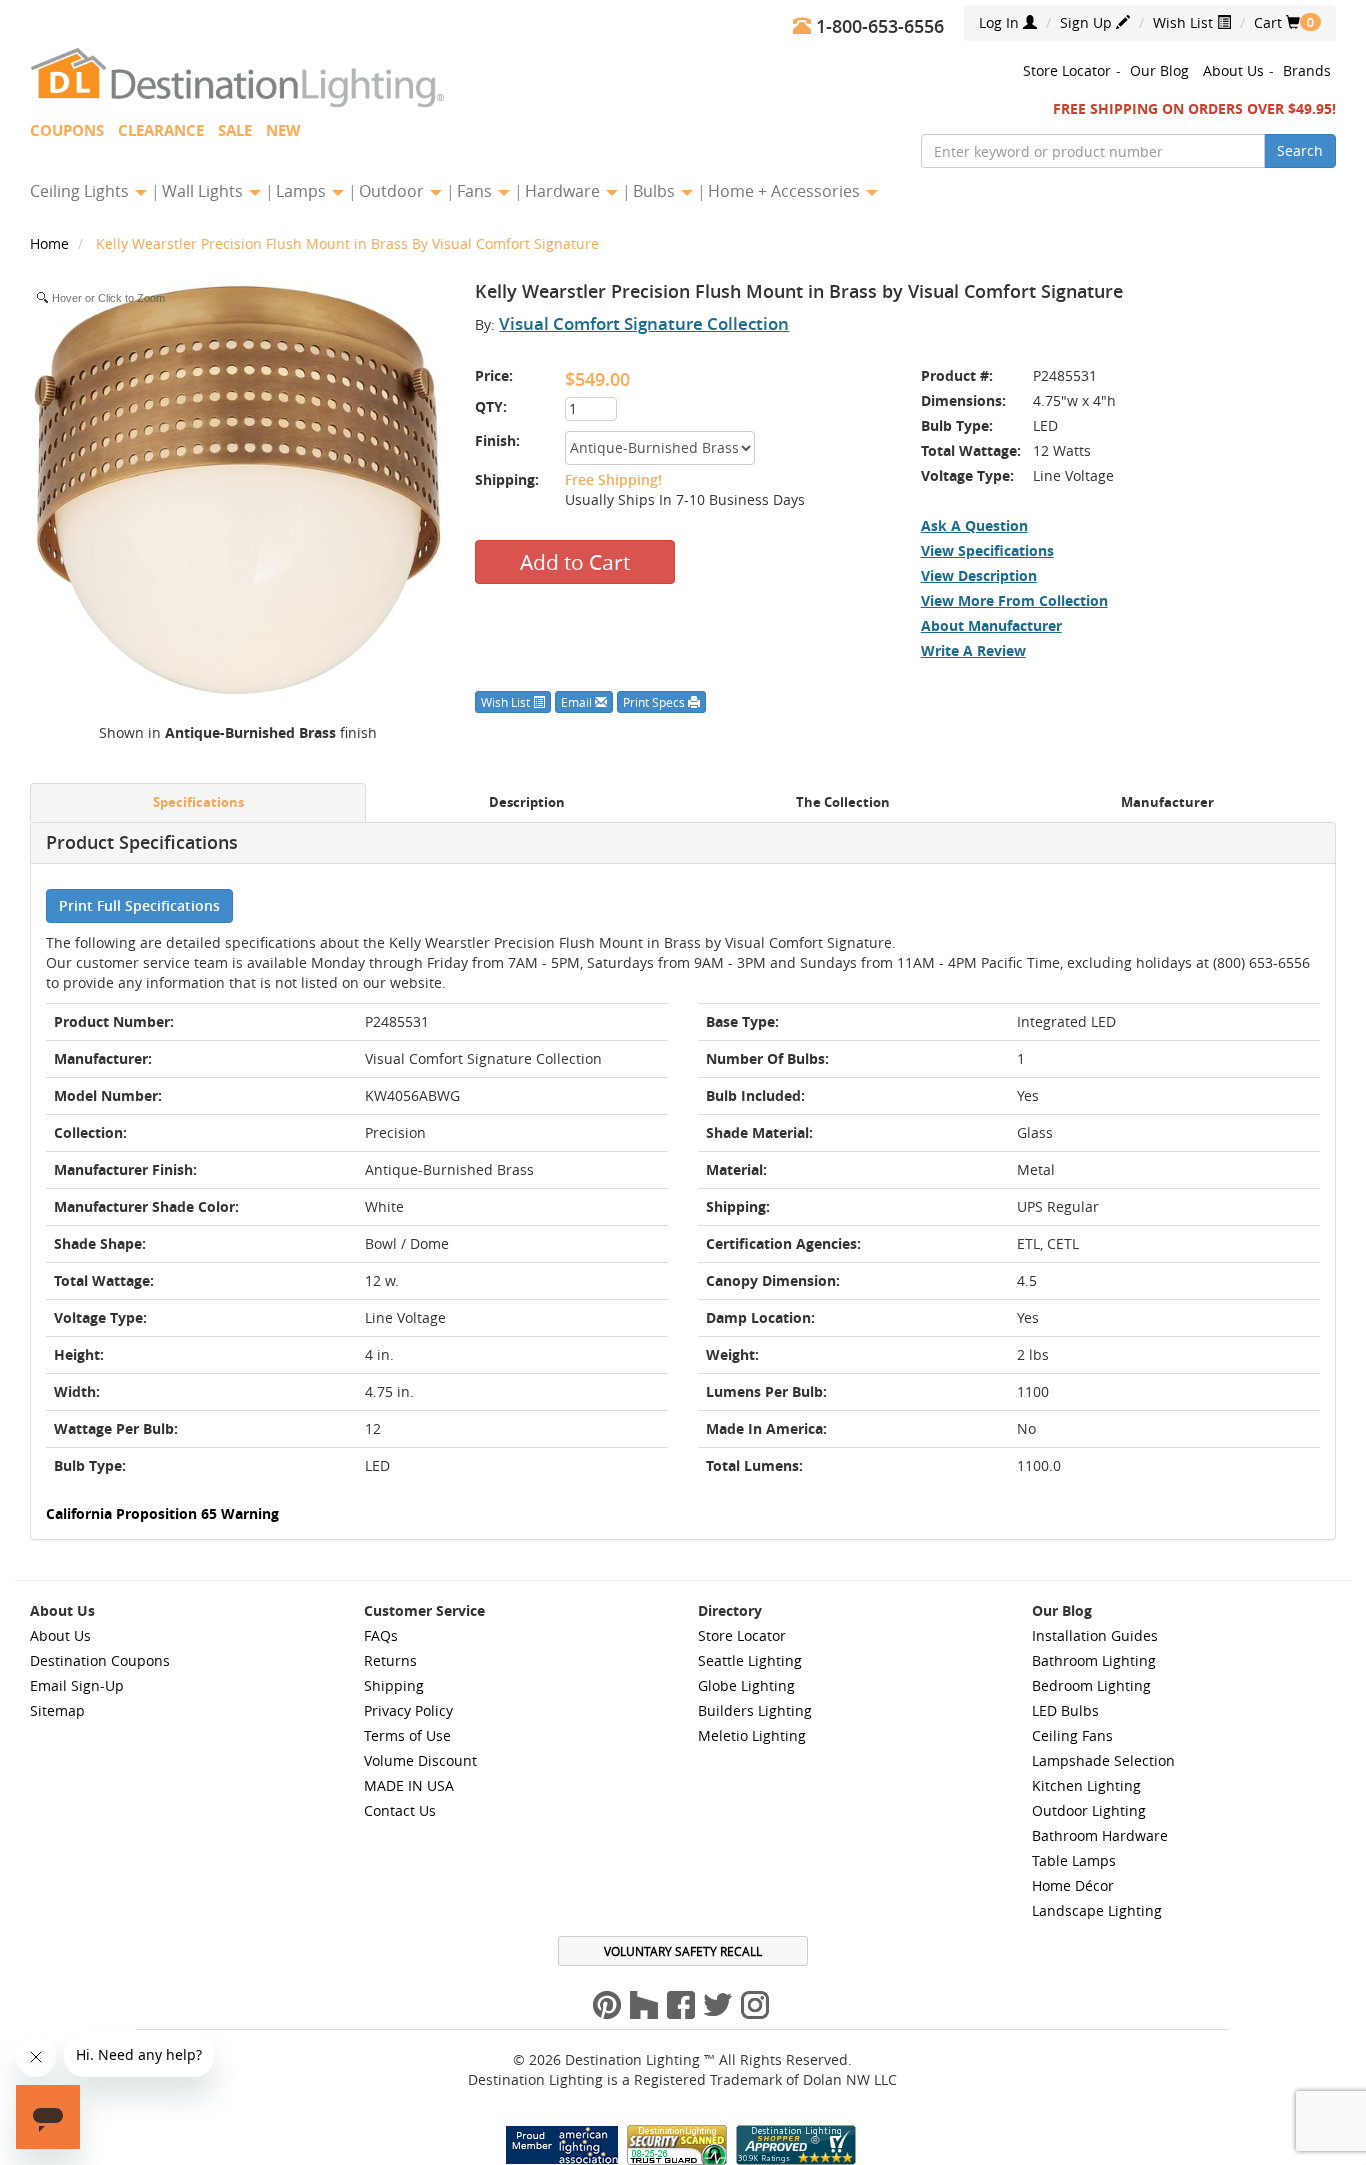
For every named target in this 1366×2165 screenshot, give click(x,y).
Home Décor (1073, 1885)
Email (578, 702)
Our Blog (1159, 70)
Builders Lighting (755, 1710)
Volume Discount (420, 1760)
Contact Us (400, 1810)
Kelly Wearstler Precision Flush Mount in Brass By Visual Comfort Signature (347, 243)
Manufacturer (1167, 802)
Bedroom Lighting (1091, 1685)
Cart (1277, 22)
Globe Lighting (746, 1685)
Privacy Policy (408, 1710)
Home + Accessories (786, 191)
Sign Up (1088, 22)
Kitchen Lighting (1086, 1785)
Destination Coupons (100, 1660)
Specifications (198, 802)
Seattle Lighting (750, 1660)
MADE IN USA (409, 1785)
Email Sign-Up (77, 1685)
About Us (1233, 70)
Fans (476, 191)
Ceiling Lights (81, 191)
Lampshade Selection (1103, 1760)
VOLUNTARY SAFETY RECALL (683, 1951)
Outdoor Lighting (1089, 1810)
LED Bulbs (1065, 1710)
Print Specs (655, 702)
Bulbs (656, 191)
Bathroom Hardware (1100, 1835)
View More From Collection (1014, 600)
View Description (979, 575)
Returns (390, 1660)
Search (1300, 150)
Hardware (564, 191)
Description (527, 802)
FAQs (381, 1635)
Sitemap (57, 1710)
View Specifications (987, 550)
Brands (1307, 70)
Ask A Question (974, 525)
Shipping (394, 1685)
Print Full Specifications (139, 905)
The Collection (843, 802)
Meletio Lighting (752, 1735)
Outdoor (393, 191)
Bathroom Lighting (1094, 1660)
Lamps (303, 191)
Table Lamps (1074, 1860)
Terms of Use (407, 1735)
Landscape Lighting (1097, 1910)
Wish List (1185, 22)
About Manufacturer (991, 625)
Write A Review (973, 650)
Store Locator (1067, 70)
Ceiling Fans (1072, 1735)
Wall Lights (204, 191)
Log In (1001, 22)
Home (51, 243)
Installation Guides (1095, 1635)
